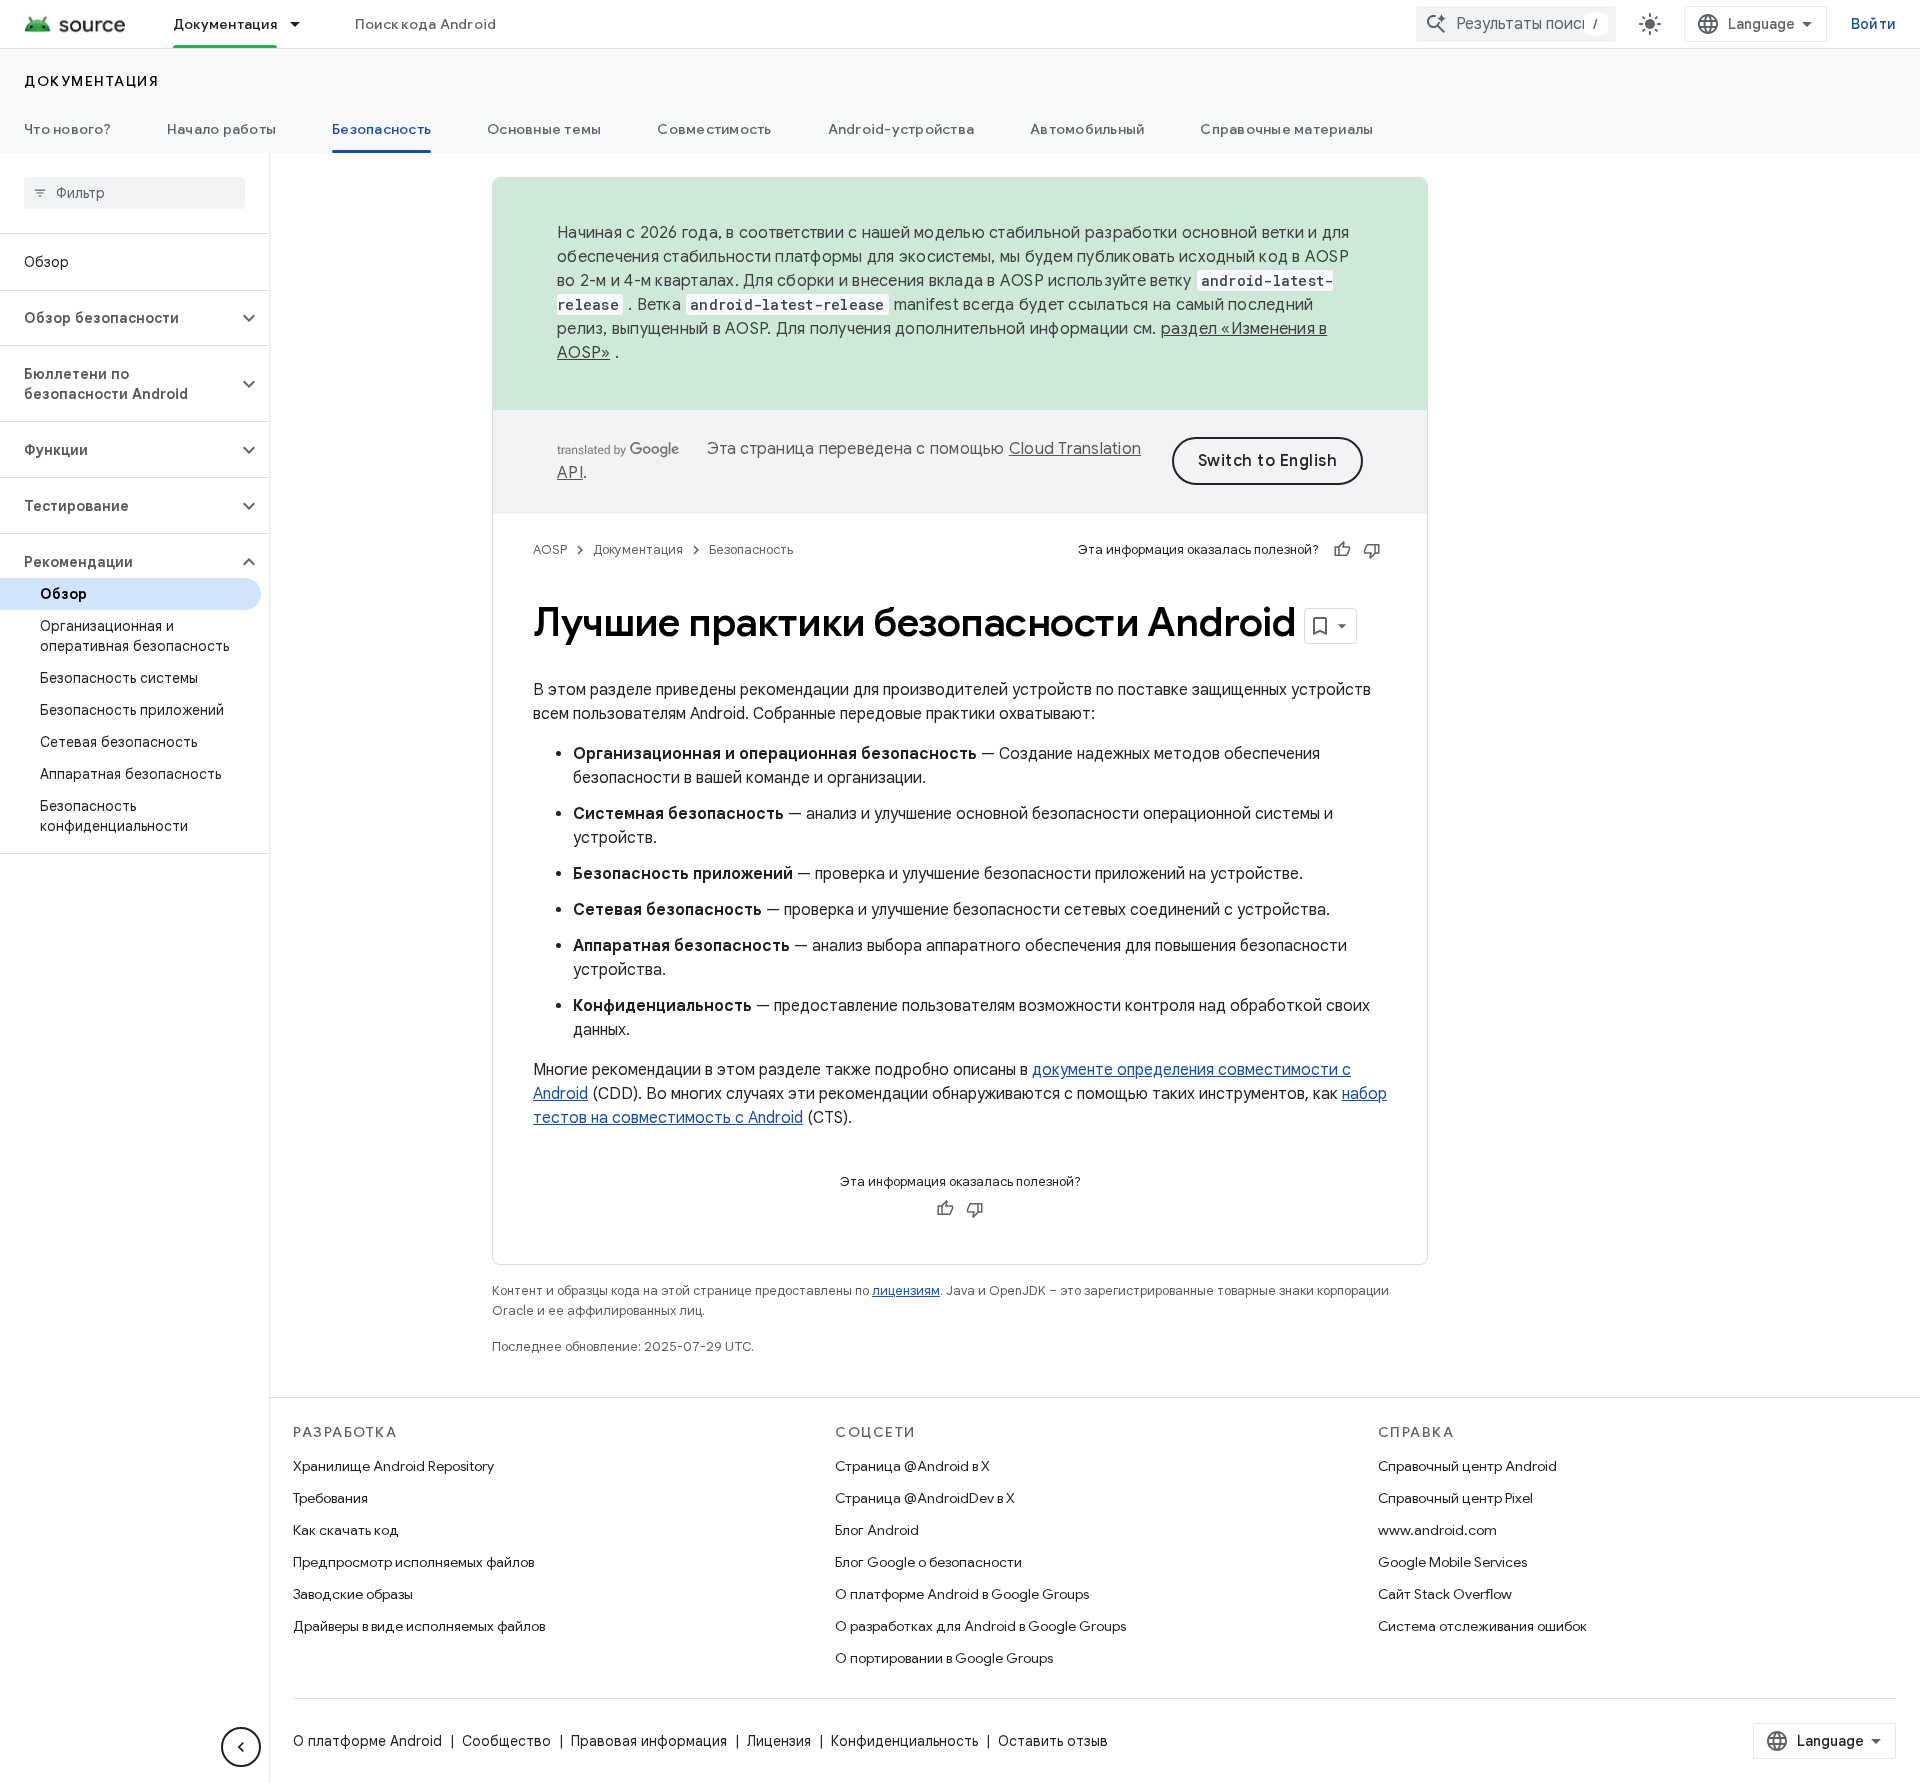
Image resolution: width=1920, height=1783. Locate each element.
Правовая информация (649, 1741)
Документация (225, 24)
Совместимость (714, 129)
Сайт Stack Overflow (1445, 1594)
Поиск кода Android (426, 24)
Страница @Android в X (912, 1466)
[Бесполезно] (1372, 550)
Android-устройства (901, 129)
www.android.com (1437, 1530)
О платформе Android (367, 1741)
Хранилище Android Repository (393, 1466)
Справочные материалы (1286, 129)
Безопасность (381, 129)
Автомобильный (1087, 129)
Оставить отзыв (1053, 1741)
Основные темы (544, 129)
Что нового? (67, 129)
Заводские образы (353, 1594)
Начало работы (221, 129)
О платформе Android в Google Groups (962, 1594)
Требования (330, 1498)
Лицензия (779, 1741)
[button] (118, 318)
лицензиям (906, 1290)
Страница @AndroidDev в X (925, 1498)
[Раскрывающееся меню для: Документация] (304, 24)
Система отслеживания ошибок (1482, 1626)
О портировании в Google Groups (944, 1658)
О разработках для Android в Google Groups (980, 1626)
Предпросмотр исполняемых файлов (413, 1562)
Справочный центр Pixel (1455, 1498)
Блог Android (877, 1530)
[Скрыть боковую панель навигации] (241, 1747)
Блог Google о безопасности (928, 1562)
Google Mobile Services (1452, 1562)
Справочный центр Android (1467, 1466)
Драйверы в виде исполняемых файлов (419, 1626)
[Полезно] (1342, 550)
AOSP (550, 549)
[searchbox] (134, 193)
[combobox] (1516, 24)
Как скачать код (346, 1530)
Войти (1873, 24)
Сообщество (506, 1741)
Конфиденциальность (904, 1741)
